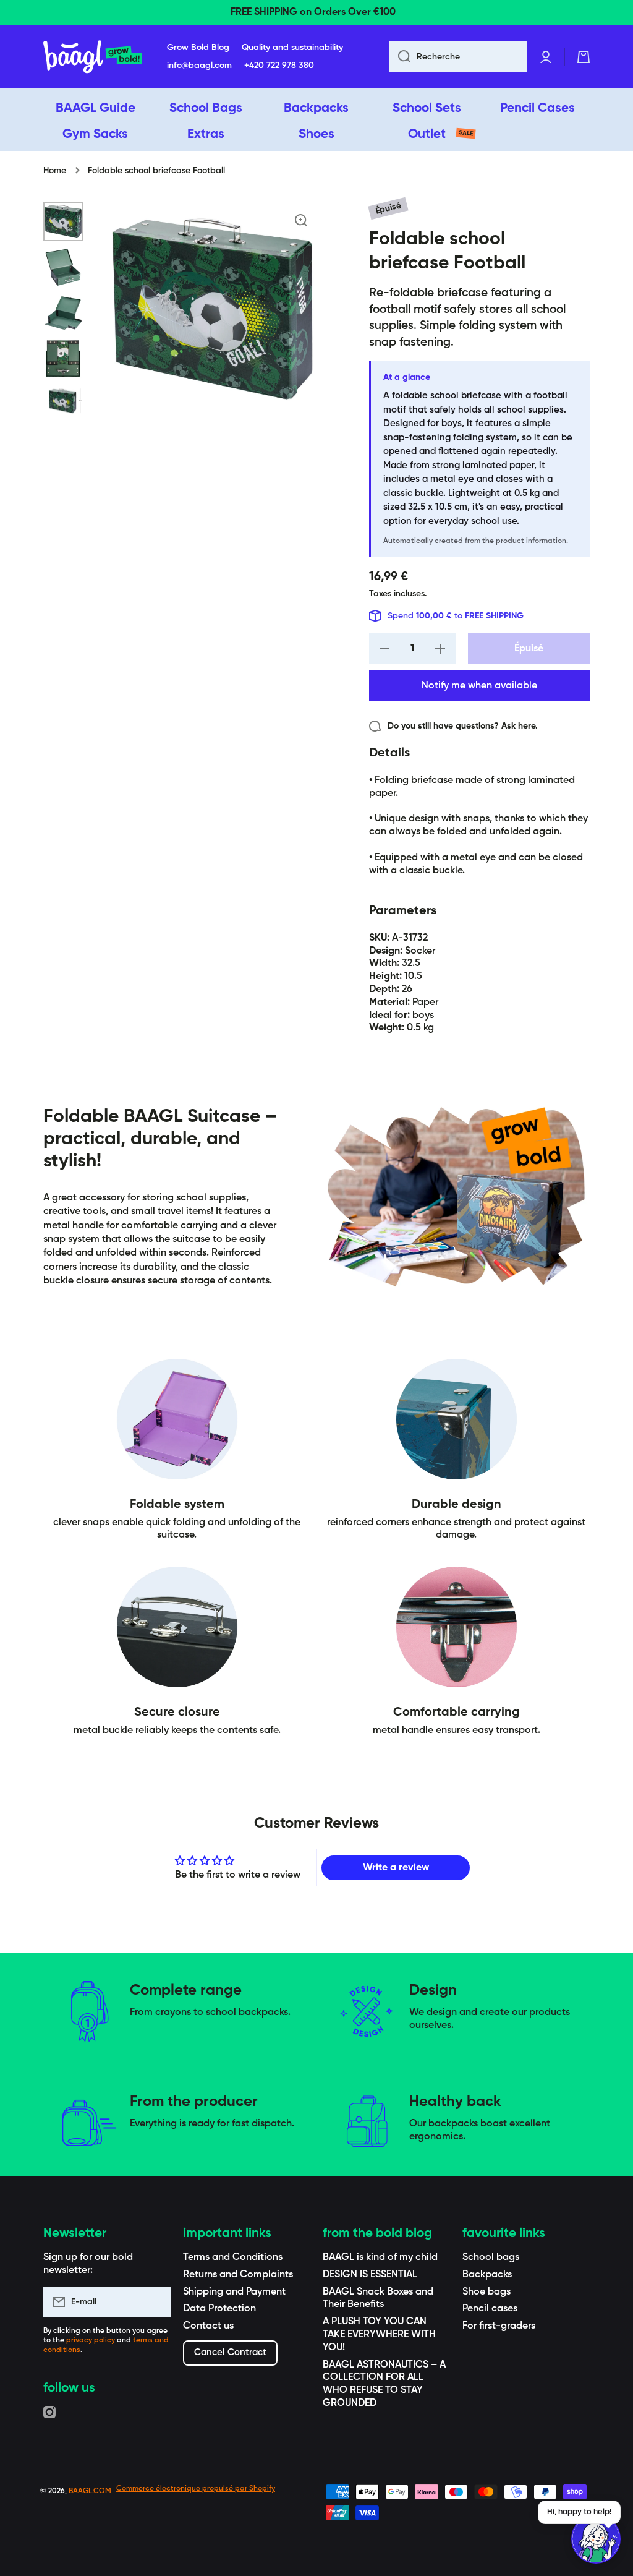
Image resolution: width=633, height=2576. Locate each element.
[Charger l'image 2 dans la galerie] (63, 267)
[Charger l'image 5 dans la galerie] (63, 402)
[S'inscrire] (155, 2302)
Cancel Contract (230, 2352)
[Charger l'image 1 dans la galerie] (63, 221)
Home (55, 171)
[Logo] (93, 57)
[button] (584, 57)
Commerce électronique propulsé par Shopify (196, 2489)
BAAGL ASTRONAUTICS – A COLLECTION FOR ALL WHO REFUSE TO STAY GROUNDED (384, 2384)
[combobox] (458, 57)
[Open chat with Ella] (596, 2539)
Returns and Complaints (238, 2275)
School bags (491, 2257)
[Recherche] (400, 57)
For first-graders (499, 2326)
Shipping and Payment (234, 2292)
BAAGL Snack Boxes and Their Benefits (378, 2299)
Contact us (208, 2326)
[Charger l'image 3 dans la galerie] (63, 313)
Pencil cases (490, 2309)
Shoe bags (486, 2292)
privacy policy (91, 2340)
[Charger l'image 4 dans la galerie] (63, 359)
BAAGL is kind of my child (380, 2257)
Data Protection (219, 2309)
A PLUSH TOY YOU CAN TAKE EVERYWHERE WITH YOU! (379, 2335)
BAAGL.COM (90, 2491)
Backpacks (487, 2275)
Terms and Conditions (233, 2257)
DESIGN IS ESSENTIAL (370, 2275)
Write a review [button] (396, 1868)
